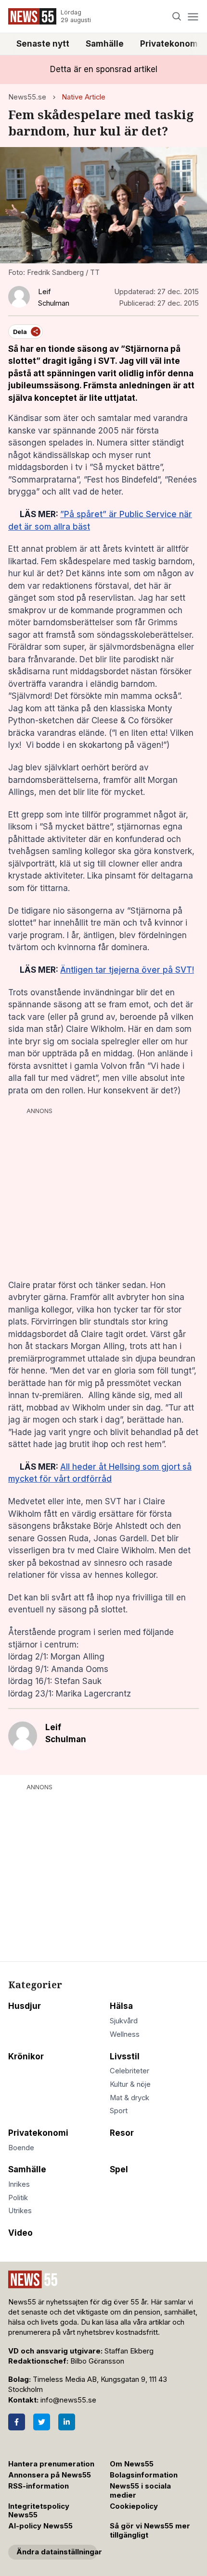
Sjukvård (124, 2021)
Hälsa (121, 2006)
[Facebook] (17, 2422)
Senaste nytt (43, 44)
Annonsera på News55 (50, 2475)
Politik (18, 2198)
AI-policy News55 (40, 2526)
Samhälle (105, 44)
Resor (122, 2133)
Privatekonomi (38, 2133)
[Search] (177, 17)
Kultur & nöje (130, 2084)
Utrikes (20, 2211)
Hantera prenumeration (51, 2464)
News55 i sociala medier (140, 2491)
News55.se (27, 97)
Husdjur (25, 2006)
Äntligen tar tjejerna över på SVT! (127, 970)
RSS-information (39, 2486)
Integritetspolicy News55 (39, 2511)
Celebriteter (129, 2071)
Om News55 (132, 2464)
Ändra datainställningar (57, 2552)
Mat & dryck (129, 2098)
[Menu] (193, 17)
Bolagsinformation (144, 2475)
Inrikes (19, 2184)
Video (20, 2233)
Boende (21, 2148)
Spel (119, 2169)
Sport (119, 2111)
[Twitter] (42, 2422)
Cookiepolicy (134, 2506)
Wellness (125, 2034)
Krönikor (26, 2056)
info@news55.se (68, 2400)
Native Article (84, 97)
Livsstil (125, 2056)
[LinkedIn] (67, 2422)
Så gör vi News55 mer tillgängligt (150, 2531)
